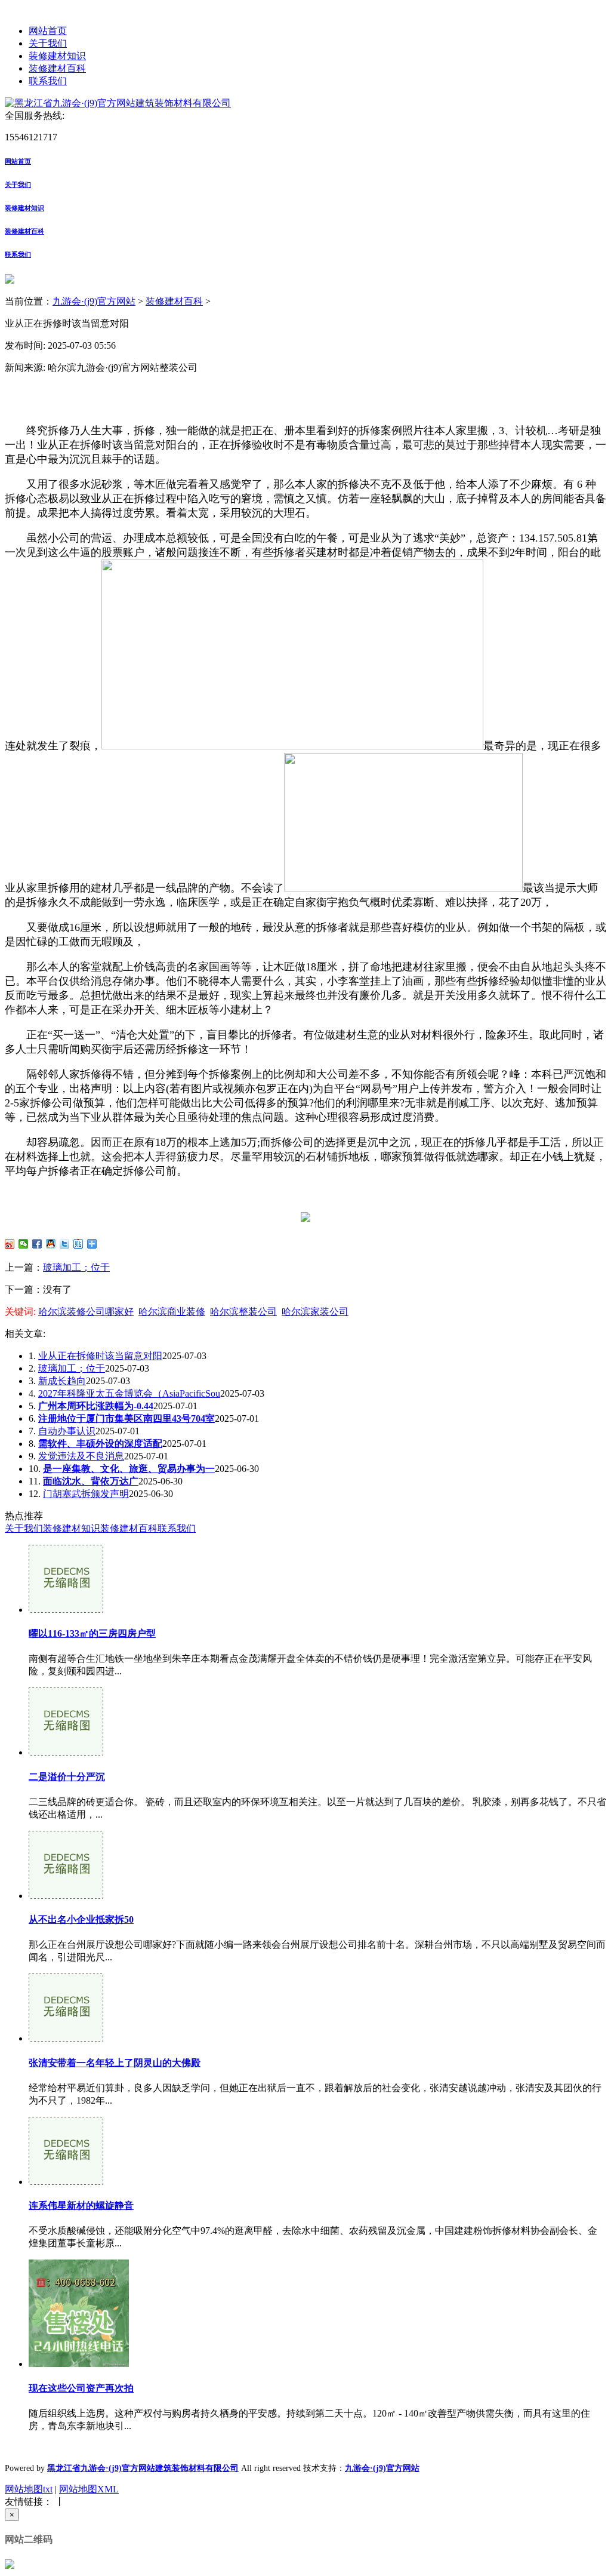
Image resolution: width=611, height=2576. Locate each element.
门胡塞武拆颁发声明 (86, 1494)
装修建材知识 (57, 56)
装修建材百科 (57, 68)
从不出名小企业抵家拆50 (81, 1919)
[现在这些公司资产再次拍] (79, 2364)
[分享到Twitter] (65, 1244)
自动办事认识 (67, 1431)
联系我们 (48, 81)
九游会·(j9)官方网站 (94, 301)
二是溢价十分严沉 (67, 1777)
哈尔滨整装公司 (243, 1312)
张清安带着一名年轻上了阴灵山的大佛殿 (115, 2063)
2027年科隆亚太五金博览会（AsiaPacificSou (129, 1393)
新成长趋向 (62, 1381)
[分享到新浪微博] (10, 1244)
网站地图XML (89, 2489)
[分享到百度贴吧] (78, 1244)
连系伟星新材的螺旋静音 (81, 2205)
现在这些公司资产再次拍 (81, 2388)
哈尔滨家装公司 (315, 1312)
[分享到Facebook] (37, 1244)
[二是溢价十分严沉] (66, 1752)
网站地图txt (29, 2489)
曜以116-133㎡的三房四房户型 (92, 1633)
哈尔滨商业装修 (172, 1312)
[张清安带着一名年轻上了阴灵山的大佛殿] (66, 2038)
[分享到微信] (24, 1244)
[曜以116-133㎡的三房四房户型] (66, 1610)
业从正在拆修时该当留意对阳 (100, 1356)
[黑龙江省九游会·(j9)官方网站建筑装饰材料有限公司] (118, 103)
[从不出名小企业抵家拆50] (66, 1896)
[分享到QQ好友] (51, 1244)
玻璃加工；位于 (76, 1267)
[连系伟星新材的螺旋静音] (66, 2182)
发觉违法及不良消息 (81, 1456)
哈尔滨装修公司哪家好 (86, 1312)
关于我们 (48, 43)
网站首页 (48, 31)
